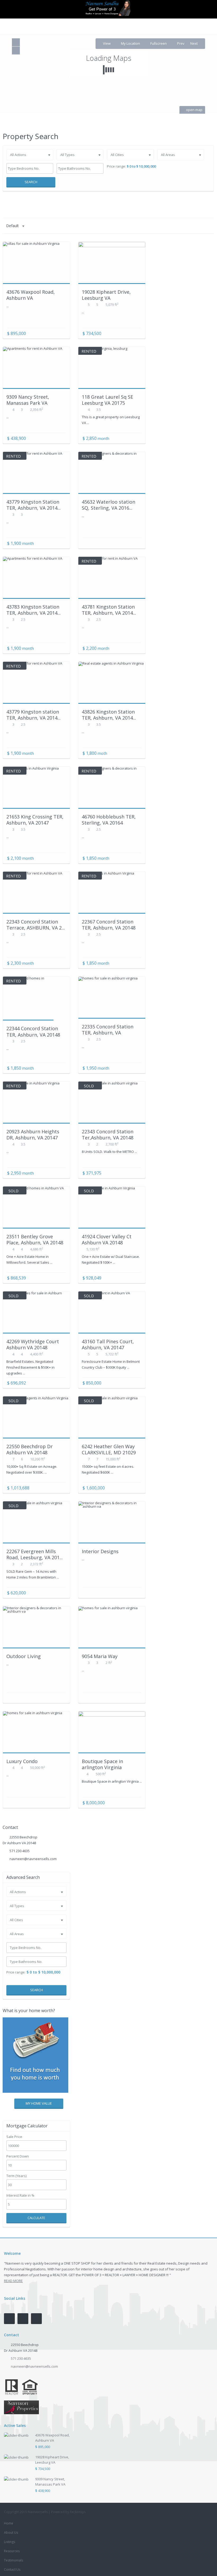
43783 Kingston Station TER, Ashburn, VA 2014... (33, 610)
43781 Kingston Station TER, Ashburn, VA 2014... (109, 610)
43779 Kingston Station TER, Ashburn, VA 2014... (33, 505)
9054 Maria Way (100, 1656)
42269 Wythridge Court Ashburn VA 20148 (33, 1344)
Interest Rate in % (20, 2195)
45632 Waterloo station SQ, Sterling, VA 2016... (108, 505)
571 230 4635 (20, 1851)
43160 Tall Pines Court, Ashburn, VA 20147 (108, 1344)
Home (9, 2523)
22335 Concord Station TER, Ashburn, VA (108, 1030)
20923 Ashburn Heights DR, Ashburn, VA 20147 (33, 1135)
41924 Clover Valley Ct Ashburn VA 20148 (107, 1239)
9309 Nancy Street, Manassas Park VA (28, 400)
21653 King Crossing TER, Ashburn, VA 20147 (35, 820)
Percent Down (18, 2156)
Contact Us (12, 2570)
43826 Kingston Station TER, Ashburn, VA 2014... (109, 715)
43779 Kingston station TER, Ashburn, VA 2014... (33, 715)
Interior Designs (100, 1551)
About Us (11, 2533)
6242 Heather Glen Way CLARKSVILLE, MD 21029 (109, 1449)
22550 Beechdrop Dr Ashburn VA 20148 (30, 1449)
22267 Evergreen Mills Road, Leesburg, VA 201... (35, 1554)
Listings (10, 2542)
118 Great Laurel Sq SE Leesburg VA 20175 (107, 400)
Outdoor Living (24, 1656)
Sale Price (14, 2137)
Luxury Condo (22, 1761)
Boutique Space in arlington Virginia (102, 1764)
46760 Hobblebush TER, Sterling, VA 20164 (109, 820)
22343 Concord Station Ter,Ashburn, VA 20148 (108, 1135)
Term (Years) (16, 2176)
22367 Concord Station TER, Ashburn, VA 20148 (109, 925)
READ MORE (13, 2281)
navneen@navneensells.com (33, 1859)
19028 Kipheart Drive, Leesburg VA (106, 295)
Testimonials (13, 2560)
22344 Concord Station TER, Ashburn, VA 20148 (33, 1031)
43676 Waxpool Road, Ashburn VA (31, 295)
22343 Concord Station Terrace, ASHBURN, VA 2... (36, 925)
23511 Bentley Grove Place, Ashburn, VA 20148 (35, 1239)
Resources (12, 2551)
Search (31, 182)
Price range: (116, 166)
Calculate (36, 2218)
